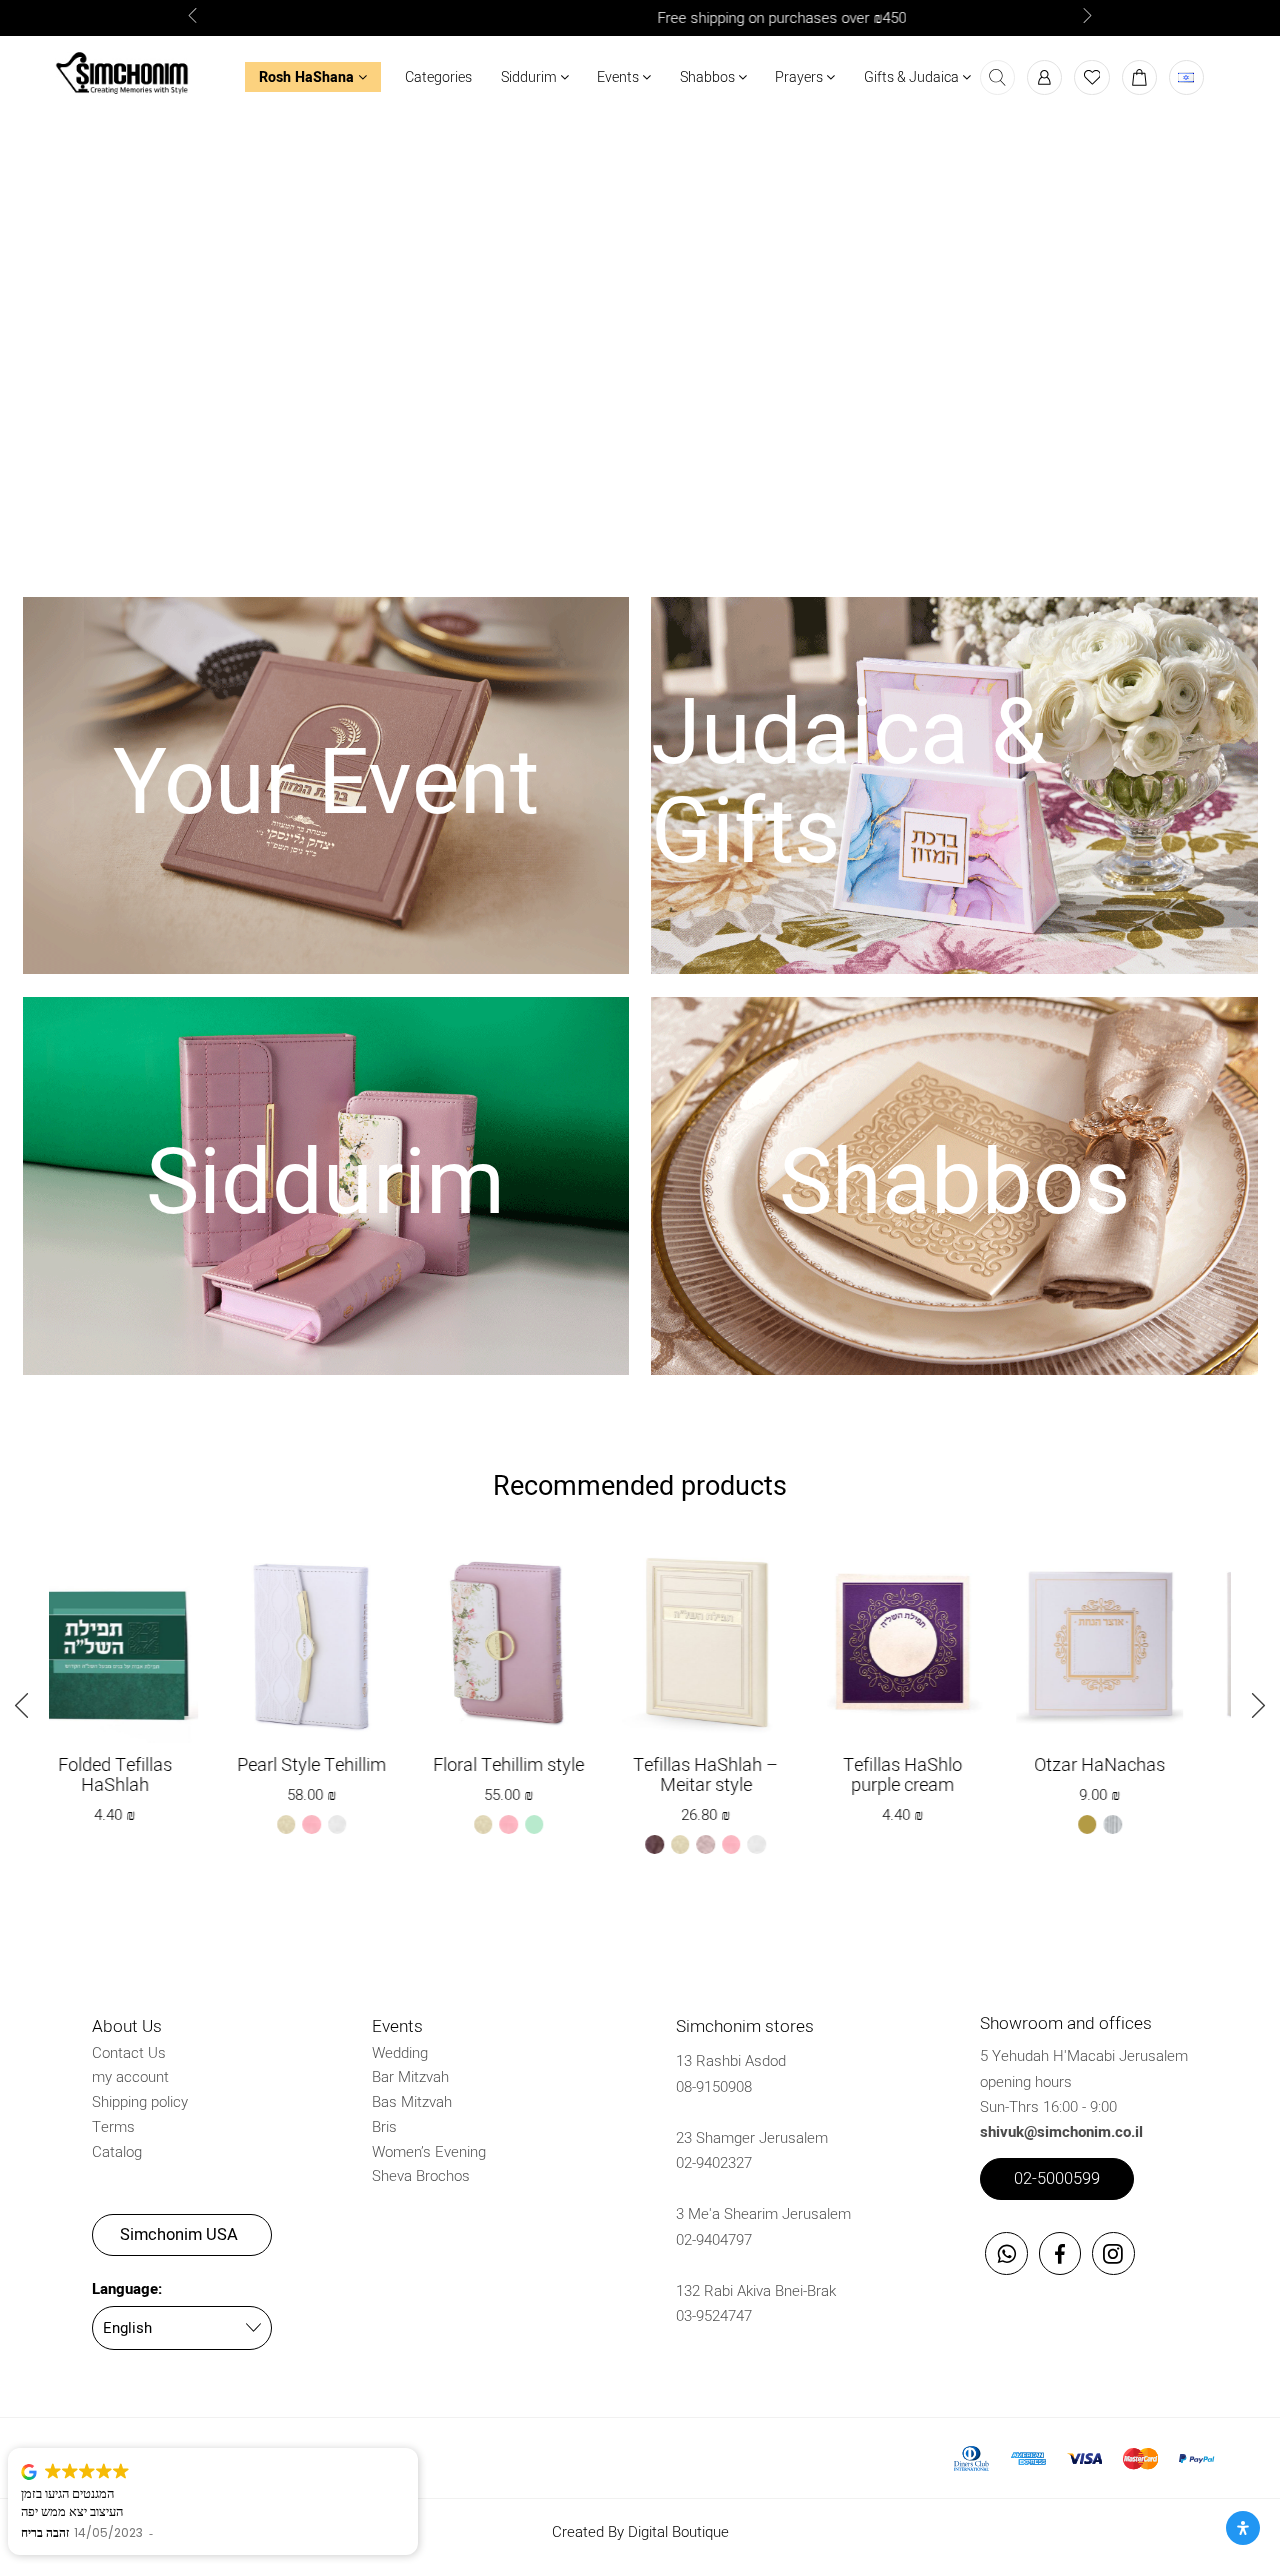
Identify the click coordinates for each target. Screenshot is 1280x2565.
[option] (640, 18)
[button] (200, 18)
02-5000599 (1057, 2179)
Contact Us (129, 2053)
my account (130, 2077)
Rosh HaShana (308, 77)
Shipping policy (140, 2102)
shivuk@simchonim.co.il (1061, 2132)
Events (619, 77)
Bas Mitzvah (412, 2102)
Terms (113, 2127)
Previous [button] (34, 1703)
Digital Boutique (678, 2532)
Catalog (117, 2152)
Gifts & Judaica (913, 77)
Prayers (800, 77)
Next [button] (1246, 1703)
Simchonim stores (745, 2026)
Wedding (400, 2053)
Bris (384, 2127)
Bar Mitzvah (410, 2077)
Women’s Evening (429, 2152)
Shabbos (709, 77)
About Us (127, 2026)
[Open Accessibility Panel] (1243, 2528)
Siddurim (530, 77)
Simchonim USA (179, 2235)
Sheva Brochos (421, 2176)
